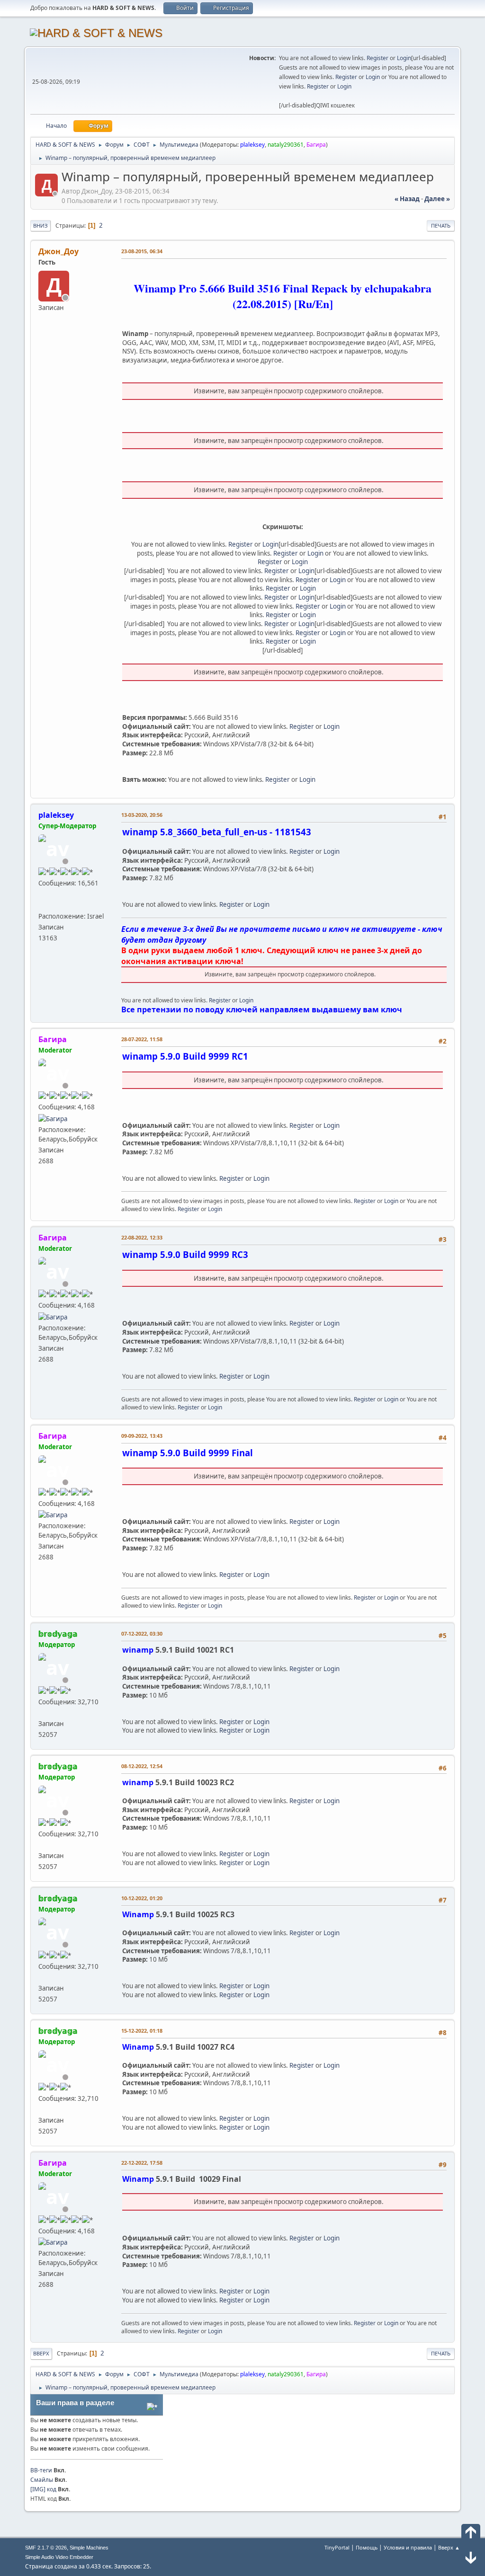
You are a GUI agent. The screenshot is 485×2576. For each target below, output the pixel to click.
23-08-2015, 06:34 (142, 251)
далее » (437, 199)
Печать (441, 226)
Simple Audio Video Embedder (59, 2557)
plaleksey (252, 145)
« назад (407, 199)
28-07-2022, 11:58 (142, 1039)
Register (377, 58)
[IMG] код (43, 2489)
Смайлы (42, 2480)
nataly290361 (286, 145)
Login (404, 58)
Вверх (41, 2353)
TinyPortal (337, 2547)
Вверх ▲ (449, 2547)
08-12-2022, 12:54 (142, 1766)
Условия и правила (408, 2547)
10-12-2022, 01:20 (142, 1898)
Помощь (367, 2547)
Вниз (40, 226)
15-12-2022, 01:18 (142, 2031)
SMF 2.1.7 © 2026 (46, 2548)
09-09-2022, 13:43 (142, 1436)
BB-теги (41, 2470)
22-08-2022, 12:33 (142, 1237)
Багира (316, 145)
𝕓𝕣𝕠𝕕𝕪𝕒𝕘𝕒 (58, 1634)
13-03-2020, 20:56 (142, 815)
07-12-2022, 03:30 (142, 1633)
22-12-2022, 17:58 (142, 2163)
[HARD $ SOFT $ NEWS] (42, 905)
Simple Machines (89, 2548)
